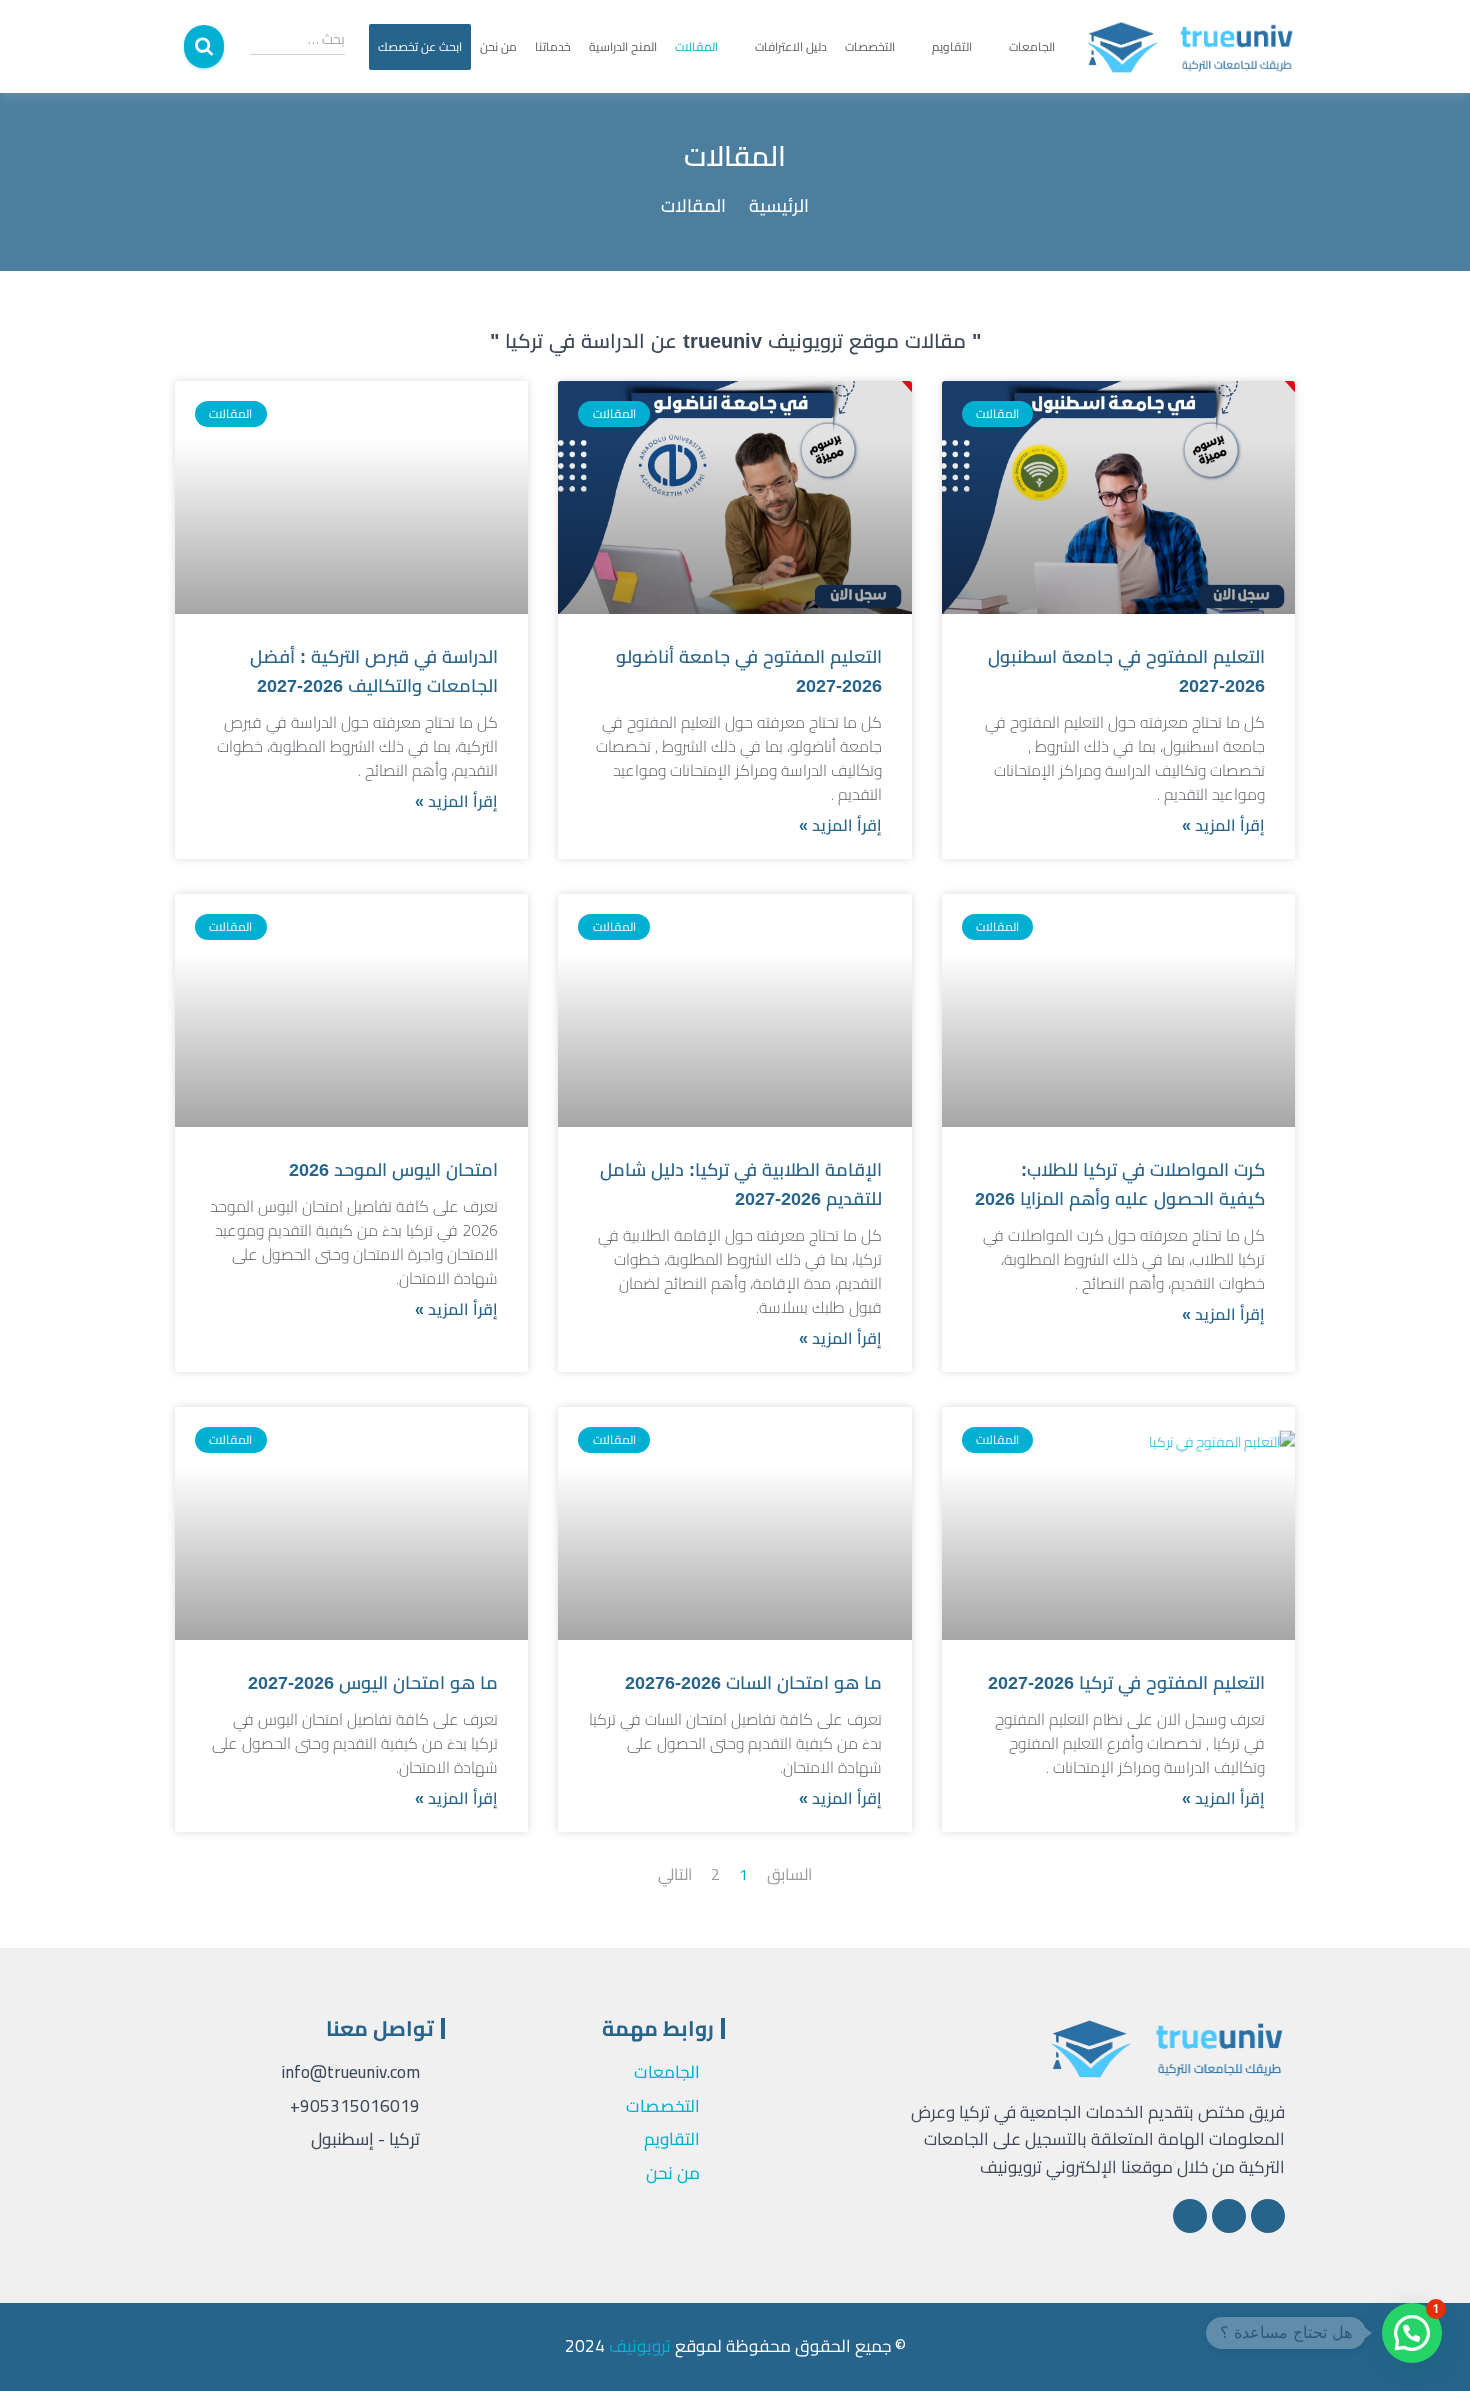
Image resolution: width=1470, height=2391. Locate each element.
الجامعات (1032, 46)
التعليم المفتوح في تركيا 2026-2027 (1126, 1683)
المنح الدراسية (623, 46)
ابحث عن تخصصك (420, 46)
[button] (1412, 2333)
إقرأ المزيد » (1223, 825)
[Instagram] (1229, 2216)
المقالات (696, 46)
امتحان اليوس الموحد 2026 (393, 1170)
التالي (675, 1874)
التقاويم (952, 46)
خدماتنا (553, 46)
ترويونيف (640, 2346)
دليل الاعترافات (791, 46)
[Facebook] (1268, 2216)
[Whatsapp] (1190, 2216)
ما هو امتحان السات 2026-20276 (753, 1683)
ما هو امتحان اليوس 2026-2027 (373, 1683)
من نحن (498, 46)
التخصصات (870, 46)
